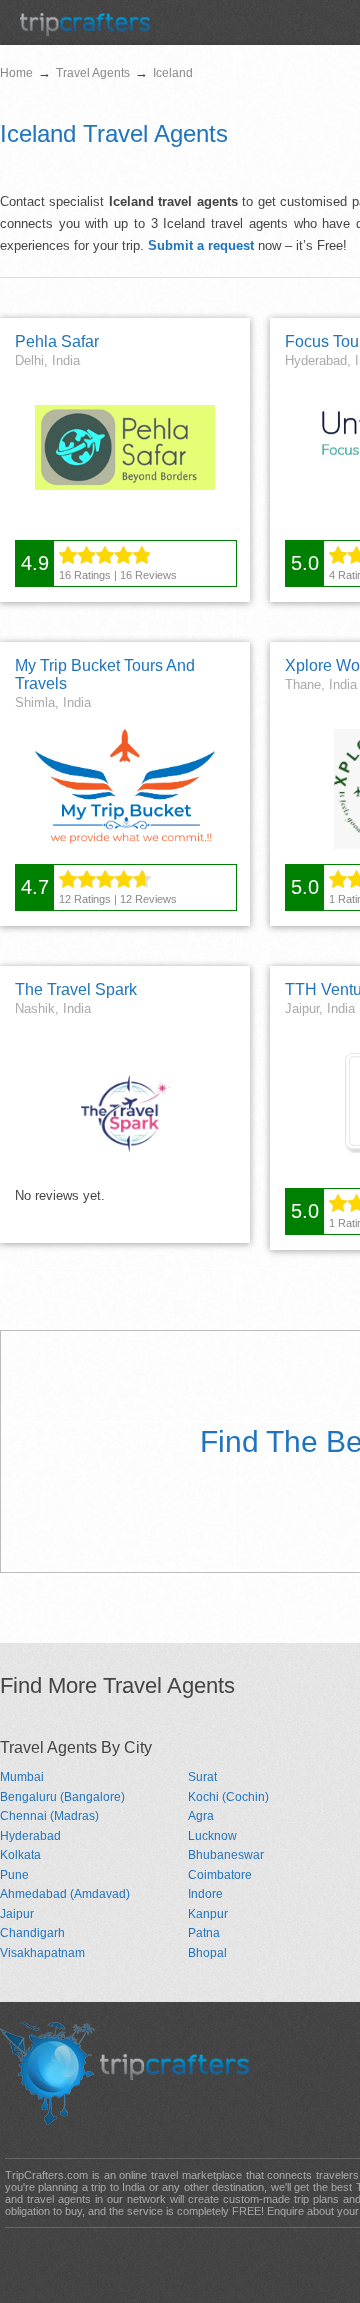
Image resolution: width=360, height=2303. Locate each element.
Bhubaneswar (226, 1855)
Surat (202, 1777)
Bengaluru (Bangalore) (62, 1797)
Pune (14, 1875)
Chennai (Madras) (49, 1816)
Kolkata (20, 1855)
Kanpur (208, 1914)
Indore (205, 1894)
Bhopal (207, 1953)
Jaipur (17, 1914)
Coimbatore (220, 1875)
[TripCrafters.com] (85, 31)
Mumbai (22, 1777)
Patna (204, 1933)
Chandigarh (32, 1933)
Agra (201, 1816)
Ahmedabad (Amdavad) (65, 1894)
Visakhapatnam (42, 1953)
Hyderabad (30, 1836)
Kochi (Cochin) (228, 1797)
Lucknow (212, 1836)
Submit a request (201, 245)
